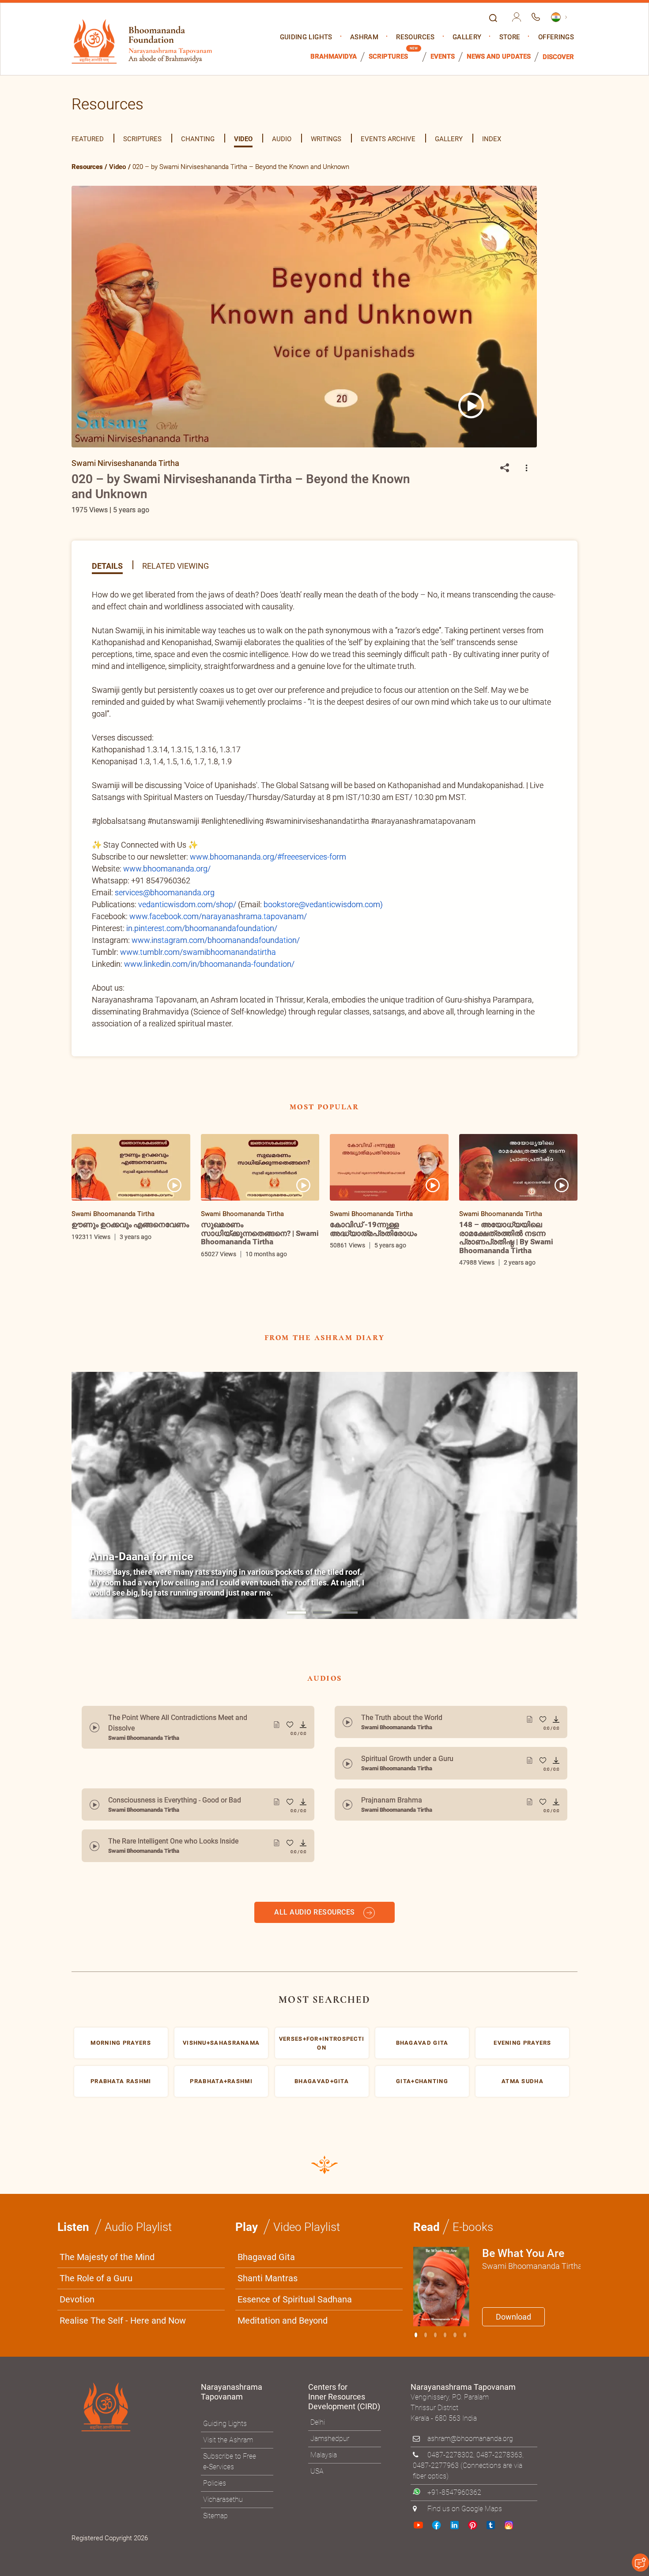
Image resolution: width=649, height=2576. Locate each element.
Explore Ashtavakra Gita (471, 1374)
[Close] (512, 1165)
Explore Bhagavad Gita (368, 1374)
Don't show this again (359, 1395)
